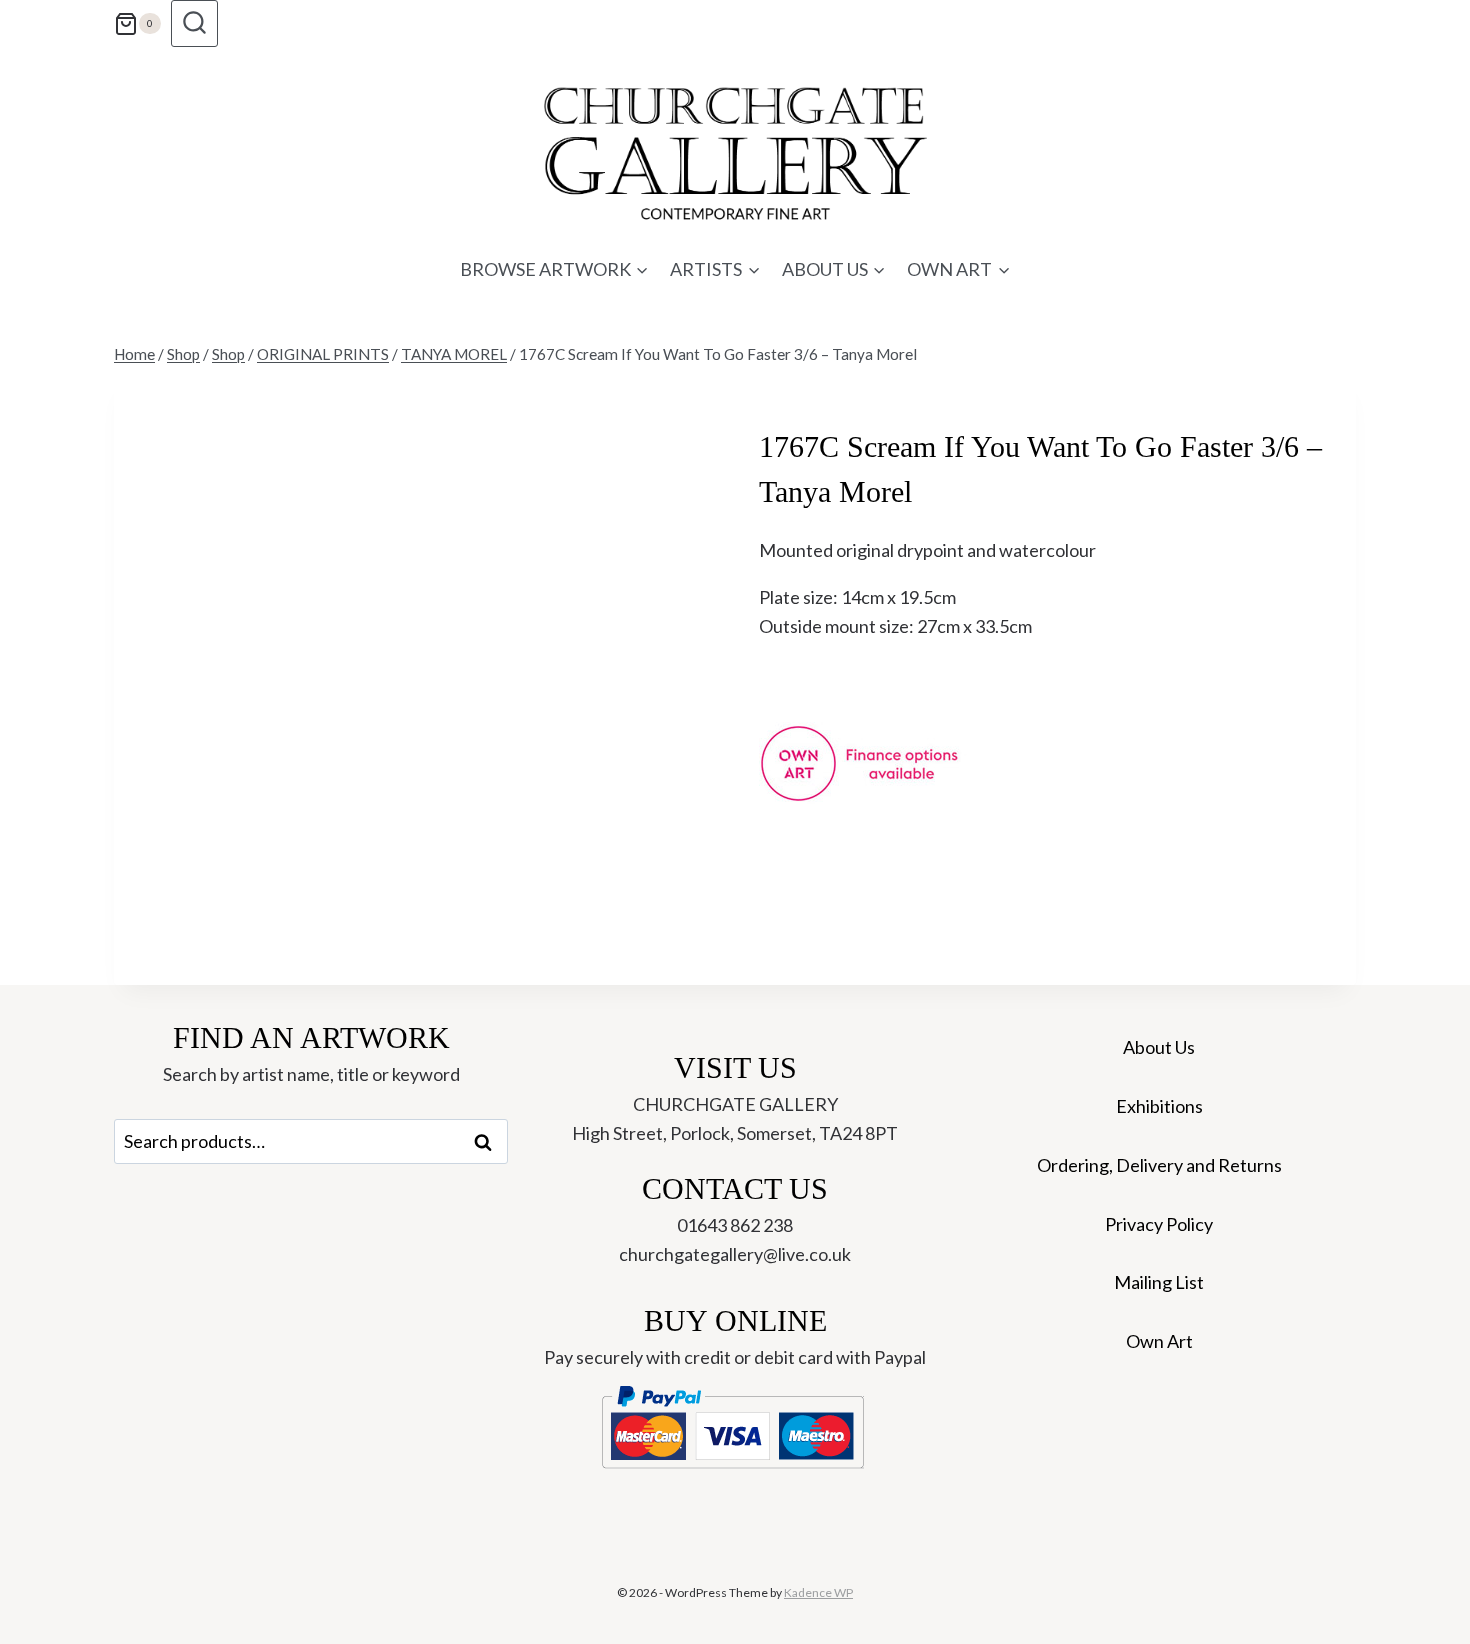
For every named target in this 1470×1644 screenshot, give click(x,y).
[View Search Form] (194, 23)
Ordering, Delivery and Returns (1159, 1165)
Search (489, 1142)
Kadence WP (818, 1592)
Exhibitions (1159, 1106)
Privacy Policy (1159, 1224)
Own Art (1159, 1341)
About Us (1159, 1047)
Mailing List (1159, 1282)
